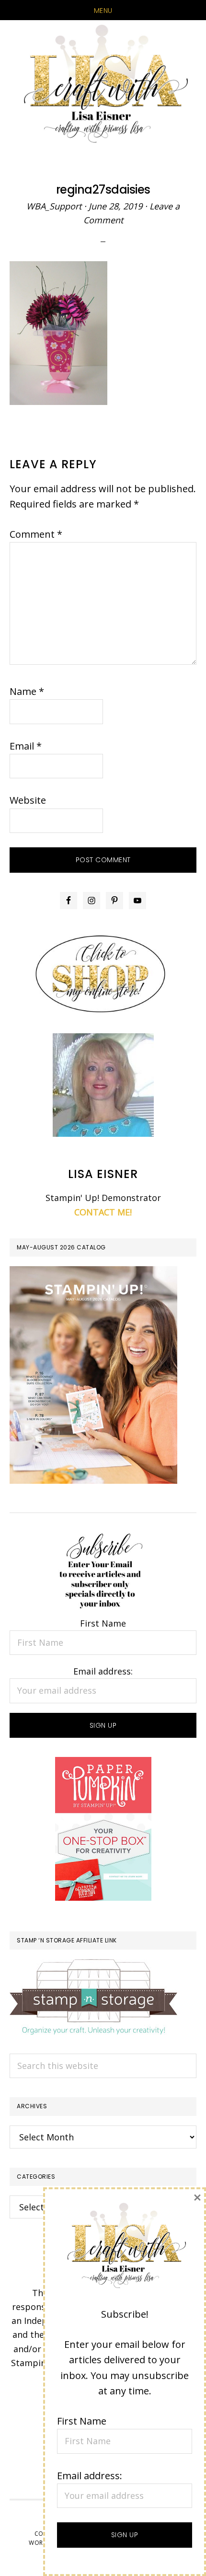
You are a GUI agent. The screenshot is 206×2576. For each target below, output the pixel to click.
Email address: (103, 1671)
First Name (103, 1623)
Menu (103, 11)
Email (26, 746)
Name (27, 691)
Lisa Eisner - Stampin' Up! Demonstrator (103, 85)
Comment (36, 534)
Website (28, 800)
